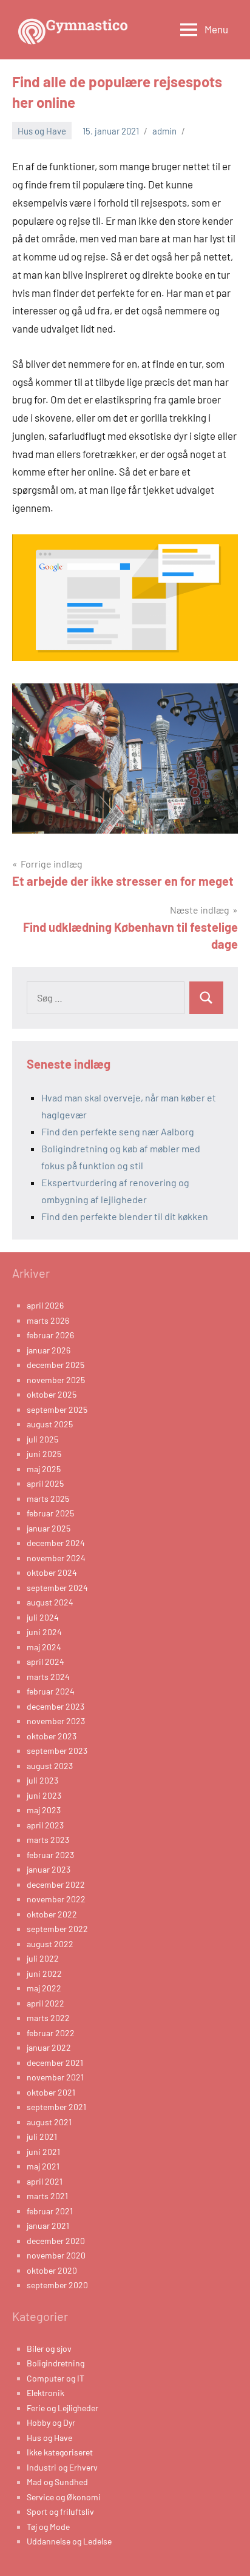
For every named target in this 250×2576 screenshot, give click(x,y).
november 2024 (56, 1558)
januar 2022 (49, 2047)
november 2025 (56, 1380)
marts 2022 (48, 2018)
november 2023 (56, 1721)
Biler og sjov (49, 2349)
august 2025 (50, 1424)
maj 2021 (43, 2166)
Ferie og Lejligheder (62, 2408)
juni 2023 (44, 1795)
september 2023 (57, 1751)
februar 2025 (50, 1513)
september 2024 (57, 1588)
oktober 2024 (52, 1572)
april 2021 (45, 2181)
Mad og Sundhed (57, 2482)
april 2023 (45, 1825)
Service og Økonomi (64, 2497)
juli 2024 (43, 1617)
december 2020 (56, 2241)
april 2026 (45, 1305)
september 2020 (57, 2285)
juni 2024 (44, 1632)
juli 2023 (42, 1780)
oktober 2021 (51, 2092)
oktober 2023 (52, 1736)
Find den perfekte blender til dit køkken (125, 1216)
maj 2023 (44, 1810)
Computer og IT (56, 2378)
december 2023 (56, 1706)
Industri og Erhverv (62, 2467)
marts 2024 (48, 1677)
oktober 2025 (52, 1394)
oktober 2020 (52, 2270)
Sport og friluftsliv (60, 2511)
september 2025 (57, 1409)
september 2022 (57, 1929)
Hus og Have (42, 131)
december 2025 (56, 1365)
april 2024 (46, 1661)
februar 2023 (50, 1855)
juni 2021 (43, 2152)
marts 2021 (47, 2196)
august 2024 (50, 1602)
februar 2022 (51, 2033)
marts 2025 (48, 1499)
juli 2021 (42, 2136)
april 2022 (46, 2003)
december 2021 (55, 2063)
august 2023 (50, 1766)
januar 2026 (49, 1350)
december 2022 (56, 1884)
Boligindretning (56, 2363)
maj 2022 (44, 1988)
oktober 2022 (52, 1914)
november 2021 (55, 2077)
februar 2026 (50, 1335)
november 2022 (56, 1899)
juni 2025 (44, 1454)
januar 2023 (49, 1869)
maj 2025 (44, 1469)
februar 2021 (50, 2211)
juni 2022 (44, 1973)
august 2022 (50, 1944)
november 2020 (56, 2255)
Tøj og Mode (48, 2527)
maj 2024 (44, 1647)
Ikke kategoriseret (60, 2452)
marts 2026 (48, 1320)
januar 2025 (49, 1528)
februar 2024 (51, 1691)
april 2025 (45, 1483)
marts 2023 (48, 1840)
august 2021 (49, 2122)
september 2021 (56, 2107)
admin (164, 131)
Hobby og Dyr (51, 2422)
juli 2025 (42, 1439)
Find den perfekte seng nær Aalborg (118, 1131)
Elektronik (46, 2393)
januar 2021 (48, 2226)
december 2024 (56, 1543)
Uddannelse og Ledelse (69, 2541)
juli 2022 (43, 1958)
